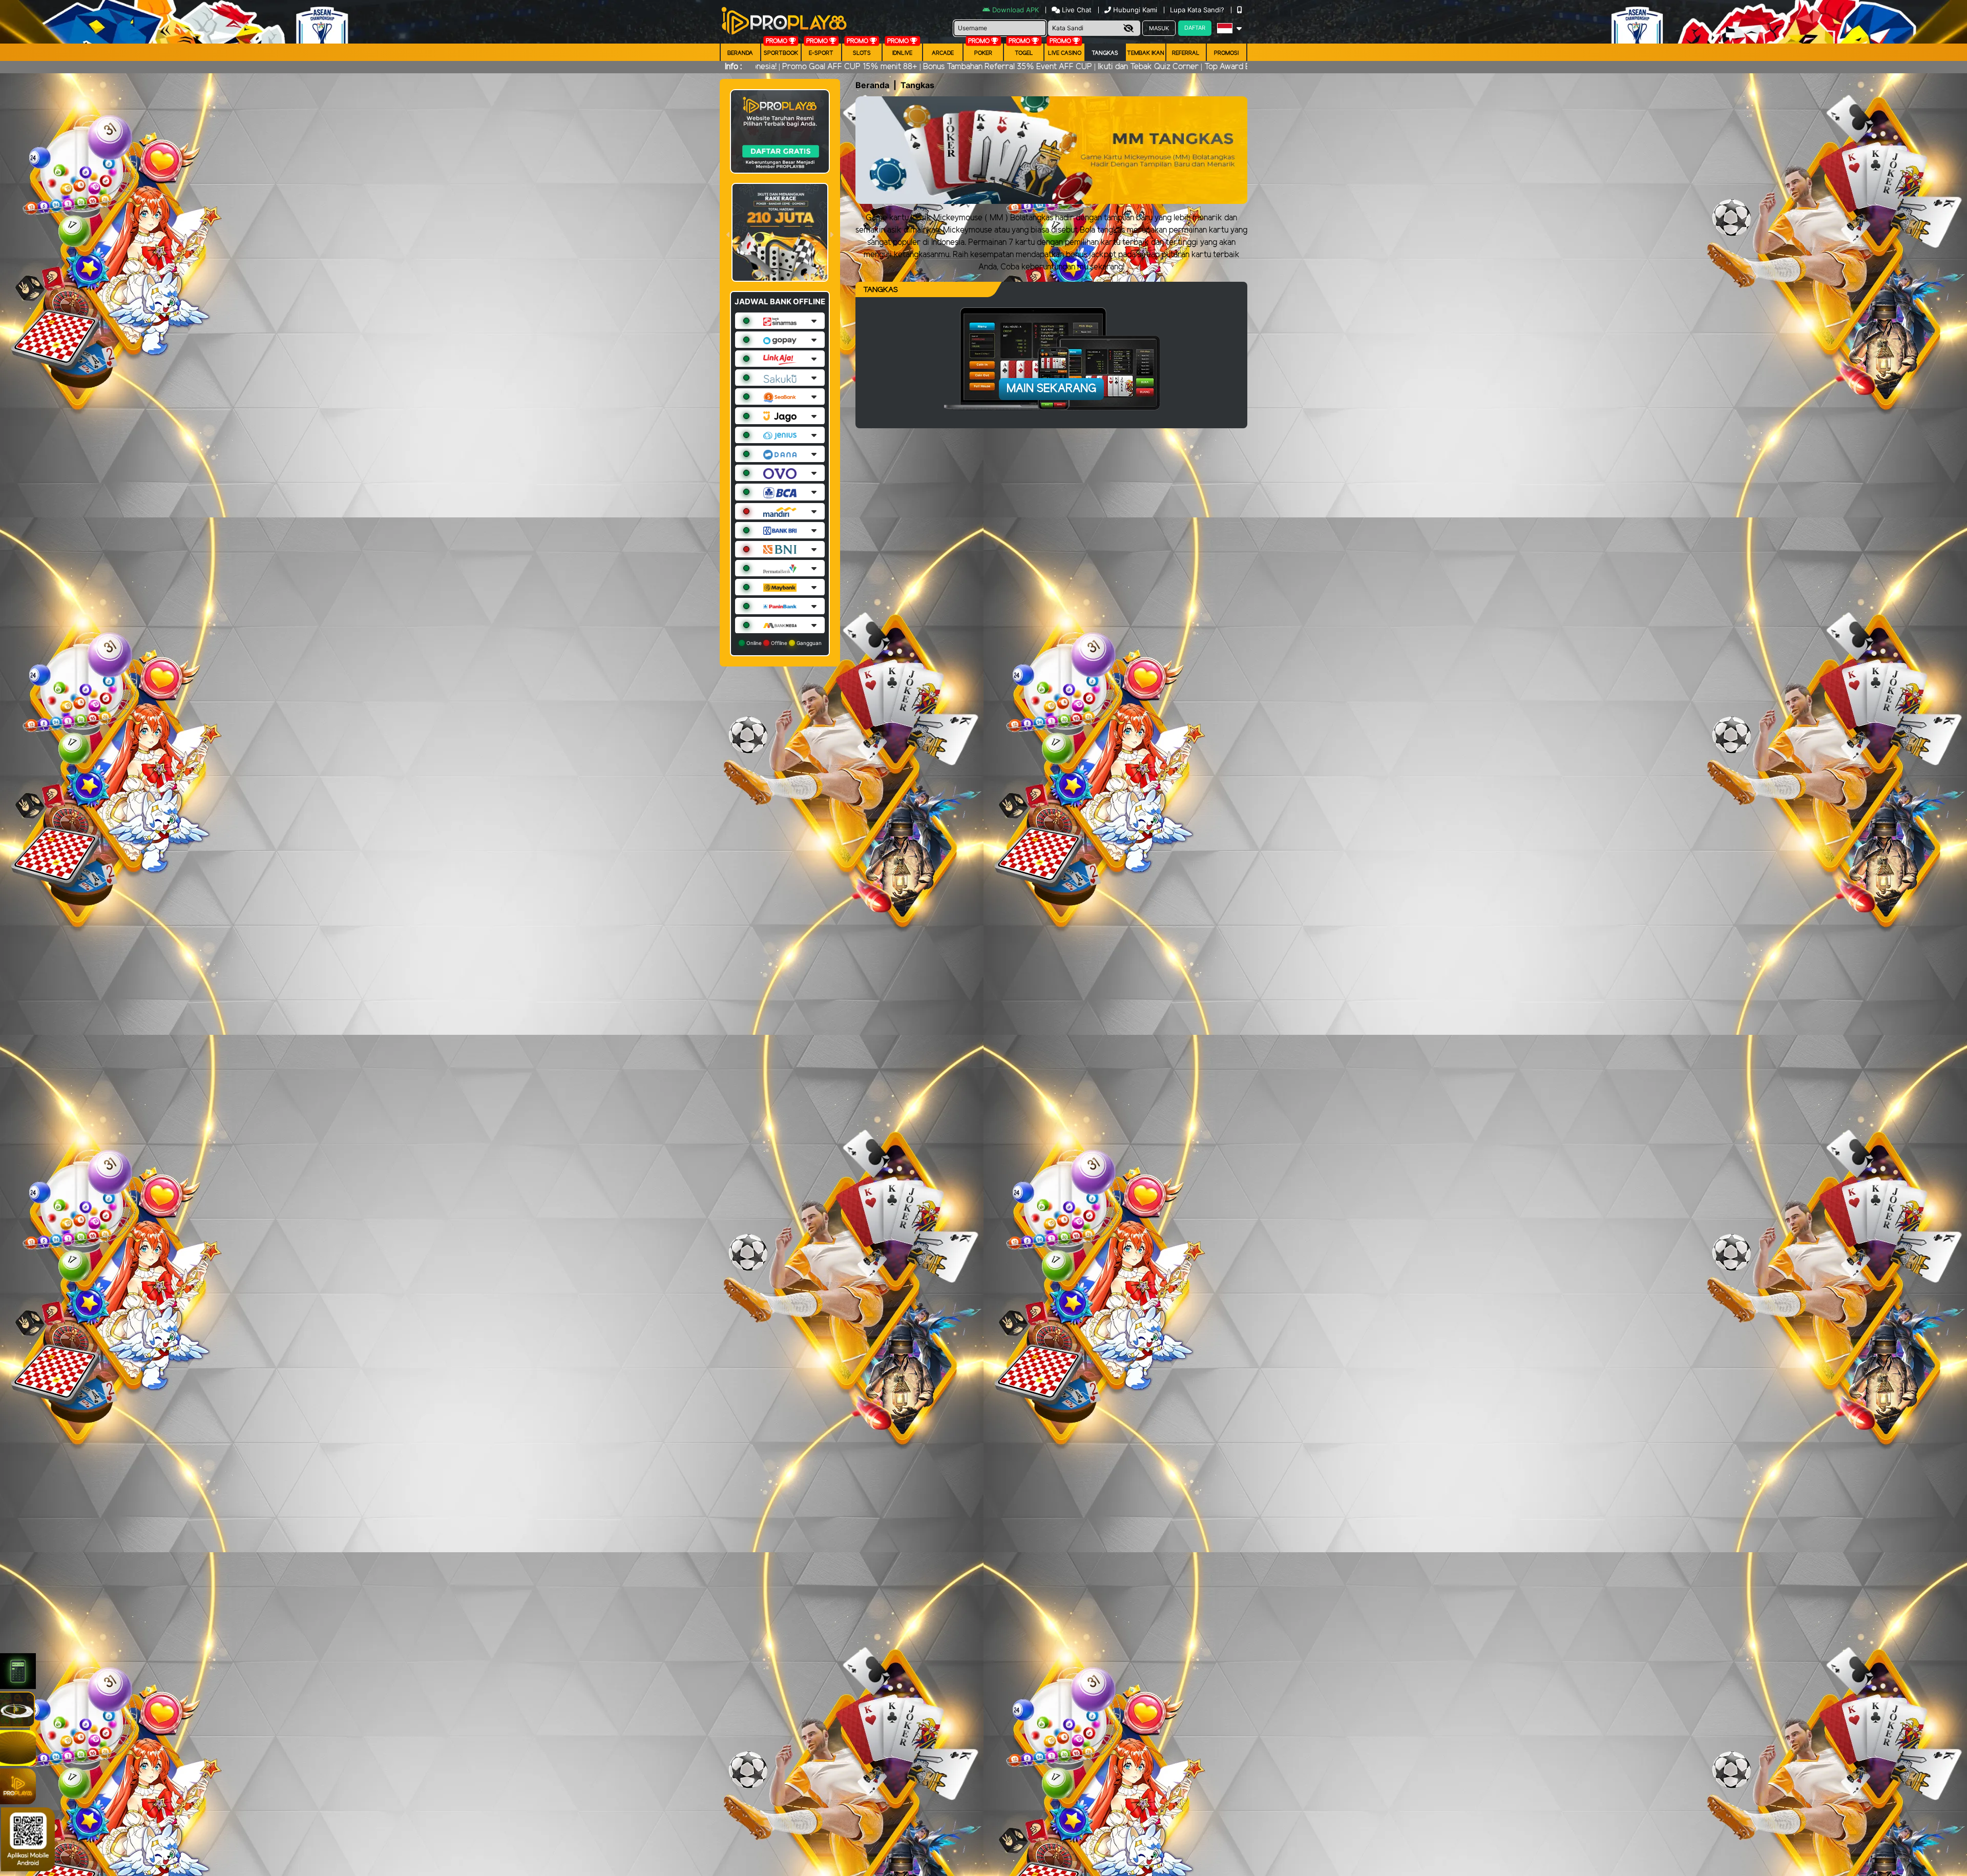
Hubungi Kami (1135, 10)
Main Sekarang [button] (1051, 389)
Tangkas (1105, 53)
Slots (862, 53)
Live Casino (1065, 53)
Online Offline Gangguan (783, 643)
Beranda (740, 53)
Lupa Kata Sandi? (1198, 10)
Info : (733, 67)
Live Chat (1076, 10)
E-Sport (821, 53)
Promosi (1226, 53)
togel (1024, 53)
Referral (1186, 53)
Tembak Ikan (1146, 53)
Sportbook (781, 53)
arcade (943, 53)
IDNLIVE (902, 53)
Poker (983, 53)
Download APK (1016, 10)
